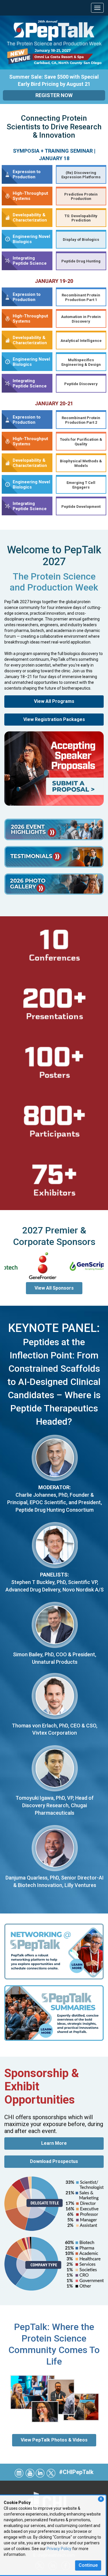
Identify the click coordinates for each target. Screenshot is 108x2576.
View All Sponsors (54, 1288)
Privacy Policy (59, 2549)
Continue (88, 2565)
